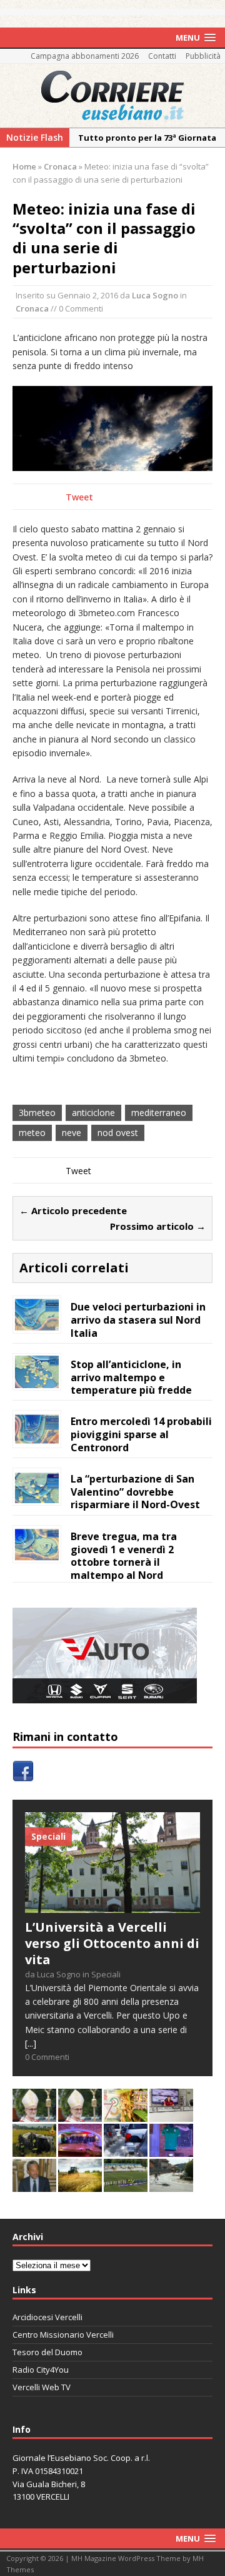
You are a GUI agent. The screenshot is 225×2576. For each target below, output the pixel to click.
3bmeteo (37, 1113)
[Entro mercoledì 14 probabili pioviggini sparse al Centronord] (37, 1438)
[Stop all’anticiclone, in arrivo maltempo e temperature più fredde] (37, 1381)
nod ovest (118, 1133)
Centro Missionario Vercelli (63, 2335)
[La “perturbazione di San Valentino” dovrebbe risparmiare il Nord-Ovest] (37, 1495)
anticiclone (93, 1113)
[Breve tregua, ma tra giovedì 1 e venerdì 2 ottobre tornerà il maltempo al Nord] (37, 1553)
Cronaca (32, 308)
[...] (31, 2043)
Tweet (79, 497)
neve (72, 1133)
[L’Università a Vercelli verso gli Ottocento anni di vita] (112, 1905)
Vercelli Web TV (42, 2387)
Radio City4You (41, 2370)
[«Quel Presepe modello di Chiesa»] (80, 2115)
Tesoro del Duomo (47, 2352)
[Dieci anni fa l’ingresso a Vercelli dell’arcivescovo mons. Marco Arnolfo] (34, 2115)
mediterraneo (159, 1113)
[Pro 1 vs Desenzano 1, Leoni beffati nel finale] (126, 2185)
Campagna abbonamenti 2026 (85, 56)
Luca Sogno (155, 295)
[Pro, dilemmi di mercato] (80, 2150)
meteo (32, 1133)
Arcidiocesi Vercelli (47, 2317)
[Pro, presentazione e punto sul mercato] (171, 2150)
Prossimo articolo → (158, 1226)
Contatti (162, 56)
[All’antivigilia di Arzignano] (171, 2115)
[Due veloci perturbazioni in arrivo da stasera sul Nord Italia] (37, 1323)
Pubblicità (203, 56)
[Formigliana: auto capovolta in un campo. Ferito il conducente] (34, 2150)
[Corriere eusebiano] (112, 96)
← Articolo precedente (73, 1210)
